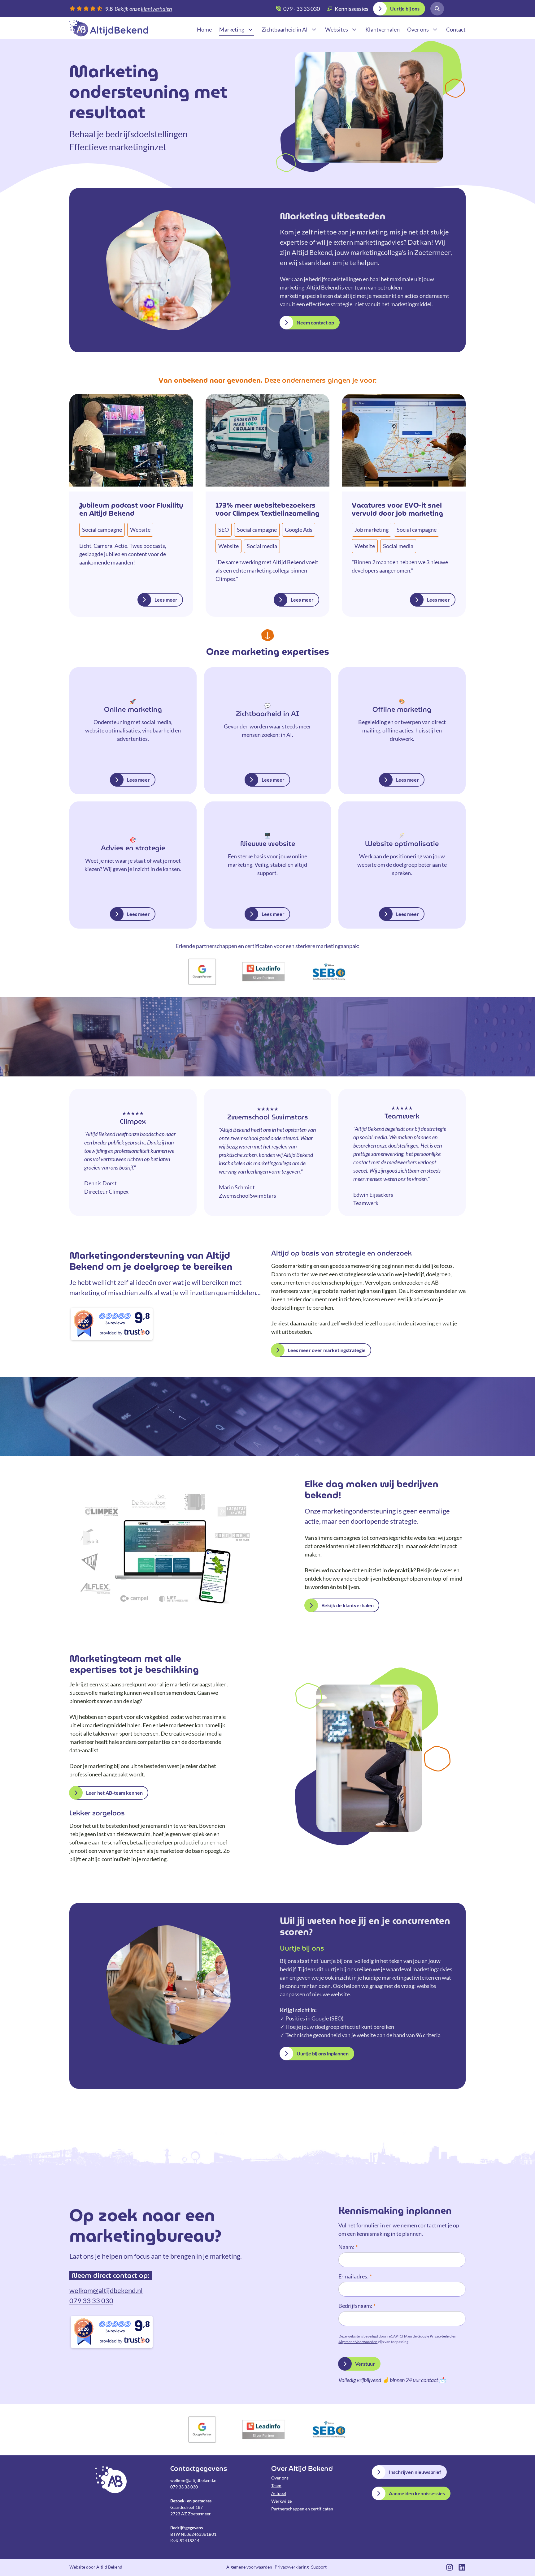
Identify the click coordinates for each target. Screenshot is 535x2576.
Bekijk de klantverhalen (348, 1605)
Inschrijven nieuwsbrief (415, 2472)
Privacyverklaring (292, 2567)
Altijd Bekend (109, 28)
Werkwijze (281, 2501)
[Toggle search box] (437, 9)
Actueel (279, 2493)
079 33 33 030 (91, 2301)
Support (319, 2567)
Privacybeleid (441, 2336)
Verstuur (365, 2364)
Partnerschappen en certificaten (302, 2509)
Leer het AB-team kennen (114, 1793)
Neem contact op (315, 322)
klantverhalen (156, 9)
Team (276, 2486)
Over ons (280, 2478)
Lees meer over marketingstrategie (327, 1350)
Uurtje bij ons (405, 9)
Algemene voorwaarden (249, 2567)
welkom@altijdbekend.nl (106, 2290)
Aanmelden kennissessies (417, 2493)
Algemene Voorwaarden (358, 2342)
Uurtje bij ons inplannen (323, 2053)
